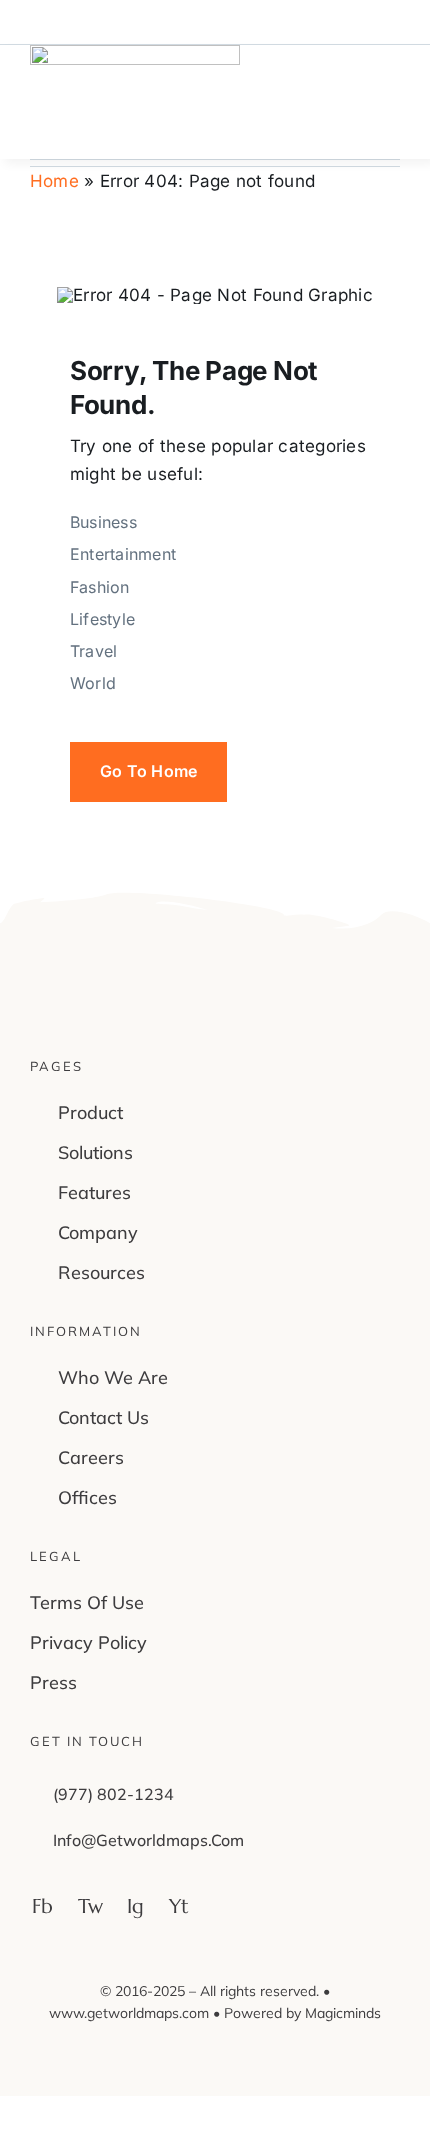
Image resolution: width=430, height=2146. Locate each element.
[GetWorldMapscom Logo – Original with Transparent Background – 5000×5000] (135, 53)
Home (54, 181)
